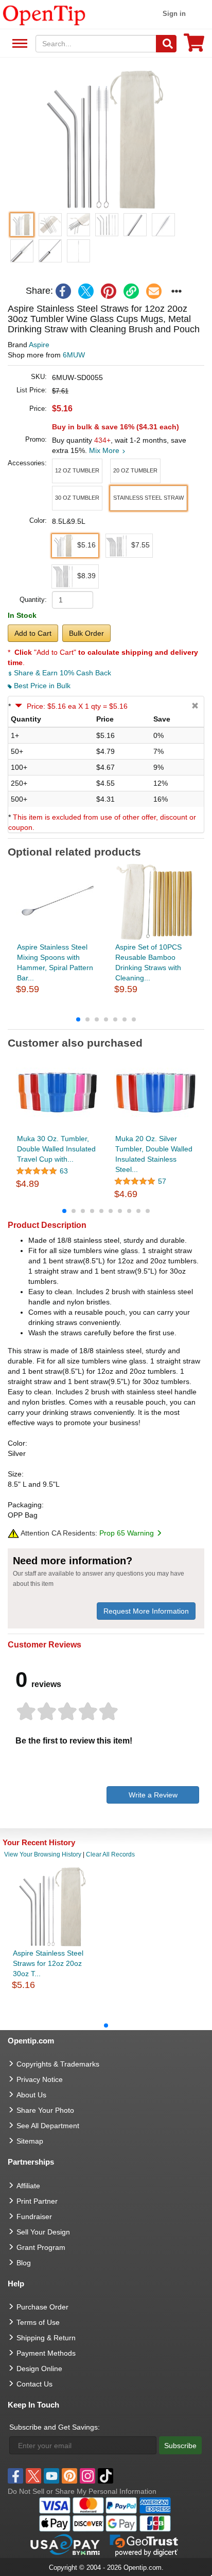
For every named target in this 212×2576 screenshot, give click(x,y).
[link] (131, 291)
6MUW (74, 355)
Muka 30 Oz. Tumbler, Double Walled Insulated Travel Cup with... (56, 1149)
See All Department (18, 44)
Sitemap (30, 2141)
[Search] (166, 44)
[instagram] (87, 2476)
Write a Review (153, 1795)
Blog (24, 2263)
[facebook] (63, 291)
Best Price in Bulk (41, 686)
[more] (176, 291)
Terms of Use (38, 2322)
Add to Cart (33, 633)
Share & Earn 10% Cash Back (61, 673)
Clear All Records (110, 1854)
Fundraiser (34, 2217)
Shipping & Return (46, 2338)
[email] (154, 291)
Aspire (39, 345)
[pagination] (106, 1019)
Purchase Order (42, 2307)
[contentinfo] (44, 14)
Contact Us (34, 2384)
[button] (106, 140)
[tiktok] (105, 2476)
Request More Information (146, 1611)
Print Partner (37, 2201)
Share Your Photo (45, 2110)
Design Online (39, 2369)
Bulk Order (86, 633)
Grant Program (41, 2247)
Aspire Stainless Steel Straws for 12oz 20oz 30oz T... (48, 1963)
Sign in (174, 14)
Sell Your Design (43, 2232)
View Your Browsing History (43, 1854)
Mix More (105, 450)
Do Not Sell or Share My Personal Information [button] (82, 2491)
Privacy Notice (40, 2079)
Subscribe (180, 2446)
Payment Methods (46, 2353)
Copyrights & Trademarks (58, 2064)
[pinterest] (109, 291)
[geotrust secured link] (144, 2545)
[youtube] (51, 2476)
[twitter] (86, 291)
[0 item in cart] (194, 46)
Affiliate (28, 2186)
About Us (31, 2095)
